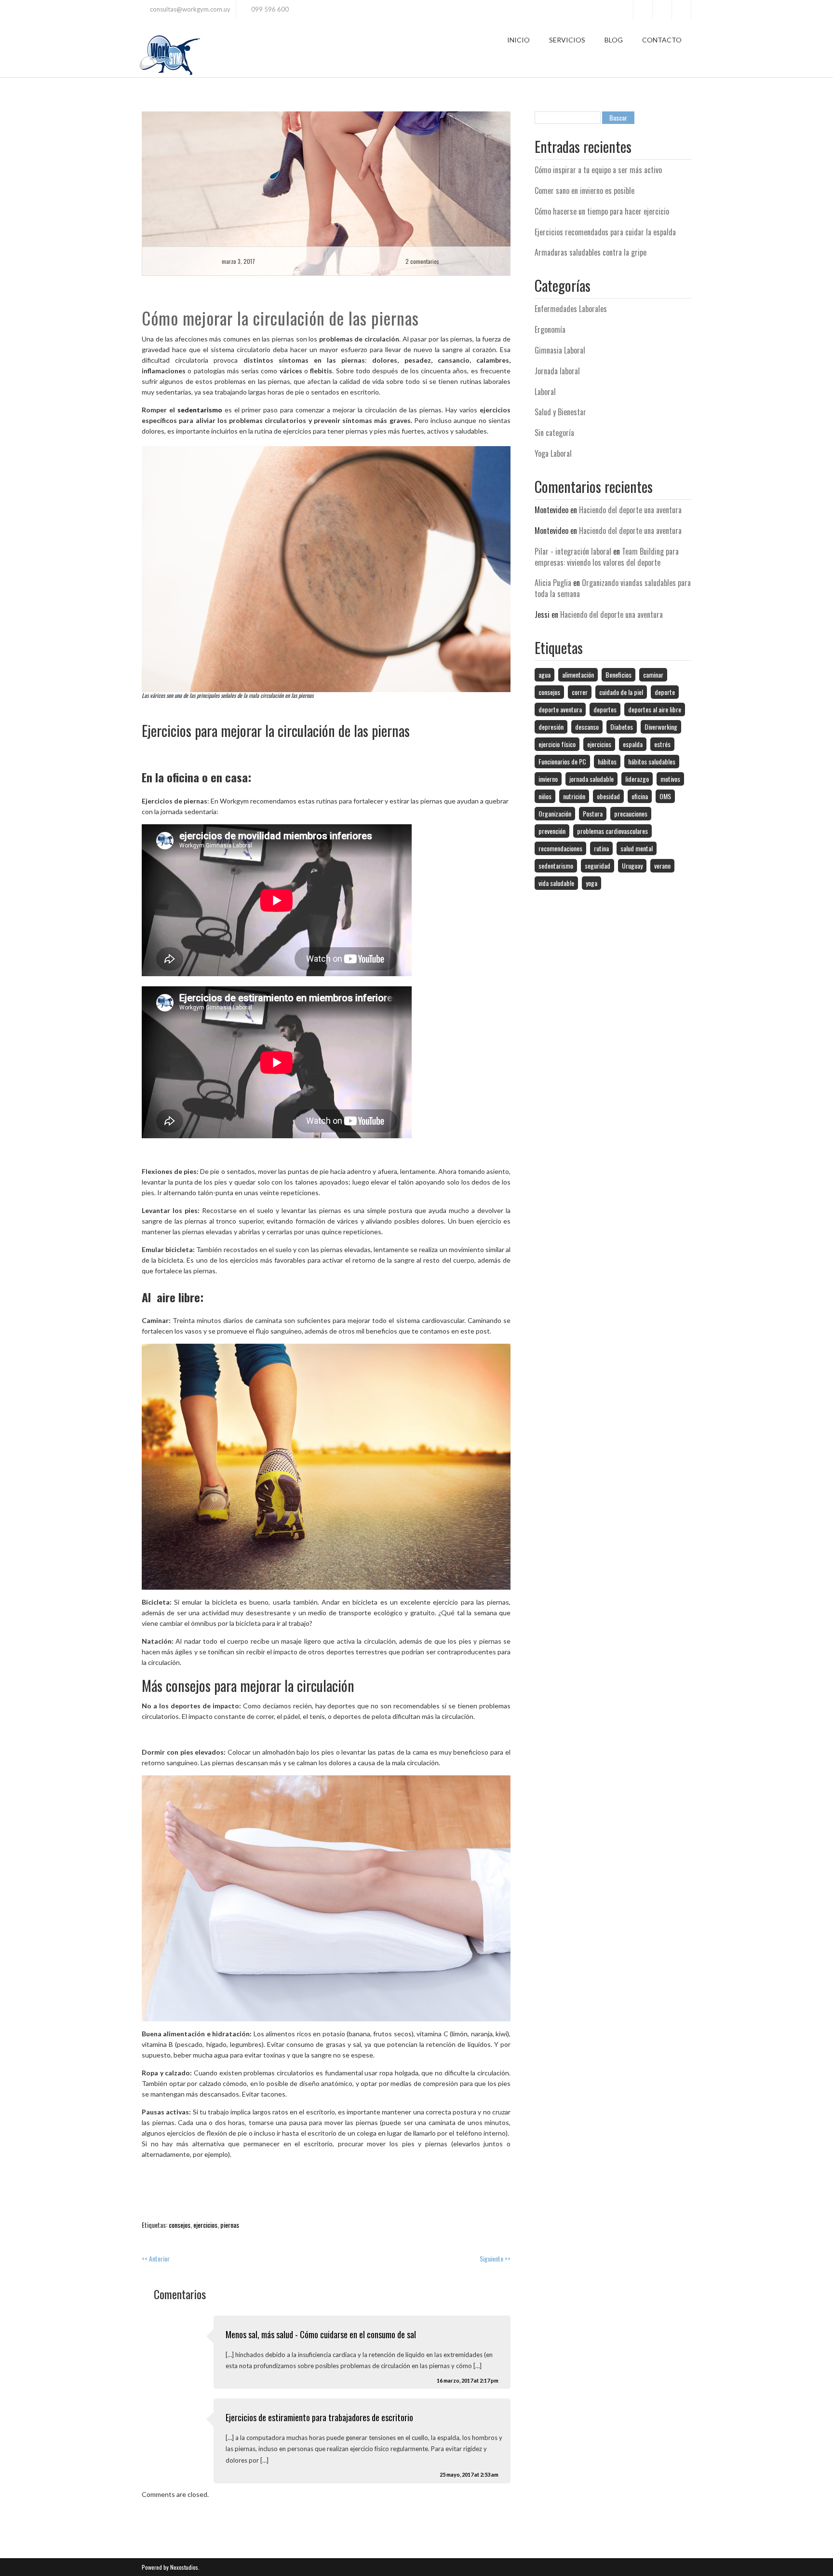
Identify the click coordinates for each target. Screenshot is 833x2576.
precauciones (631, 813)
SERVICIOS (567, 40)
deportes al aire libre (655, 709)
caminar (653, 675)
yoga (591, 883)
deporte (665, 692)
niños (545, 796)
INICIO (518, 40)
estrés (662, 744)
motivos (670, 779)
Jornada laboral (557, 371)
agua (544, 675)
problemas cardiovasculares (612, 831)
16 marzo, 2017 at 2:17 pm (468, 2380)
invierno (548, 779)
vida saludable (556, 883)
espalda (633, 744)
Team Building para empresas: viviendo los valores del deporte (607, 557)
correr (580, 692)
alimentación (578, 675)
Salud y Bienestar (560, 412)
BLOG (614, 40)
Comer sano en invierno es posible (584, 191)
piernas (230, 2225)
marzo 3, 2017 (238, 261)
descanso (587, 727)
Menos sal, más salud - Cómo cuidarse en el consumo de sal (321, 2334)
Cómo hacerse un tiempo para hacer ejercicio (602, 211)
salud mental (637, 848)
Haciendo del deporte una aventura (630, 510)
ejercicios (205, 2225)
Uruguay (632, 865)
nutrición (574, 796)
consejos (180, 2225)
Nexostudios (183, 2567)
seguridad (598, 865)
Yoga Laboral (553, 453)
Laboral (545, 392)
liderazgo (637, 779)
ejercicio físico (557, 744)
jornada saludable (591, 779)
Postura (593, 813)
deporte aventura (560, 709)
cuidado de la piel (621, 692)
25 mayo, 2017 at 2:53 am (469, 2474)
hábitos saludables (652, 761)
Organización (555, 813)
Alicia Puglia (553, 583)
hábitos (607, 761)
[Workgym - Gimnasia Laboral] (169, 53)
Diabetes (622, 727)
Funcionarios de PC (562, 761)
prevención (552, 831)
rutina (601, 848)
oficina (640, 796)
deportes (605, 709)
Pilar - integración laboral (573, 551)
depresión (551, 727)
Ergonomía (550, 329)
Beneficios (618, 675)
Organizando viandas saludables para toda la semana (613, 588)
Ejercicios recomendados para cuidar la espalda (605, 232)
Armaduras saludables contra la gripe (591, 252)
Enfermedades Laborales (571, 309)
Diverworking (661, 727)
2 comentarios (422, 261)
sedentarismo (200, 410)
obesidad (608, 796)
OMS (665, 796)
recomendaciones (560, 848)
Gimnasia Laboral (560, 350)
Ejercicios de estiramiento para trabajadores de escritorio (319, 2417)
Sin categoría (554, 433)
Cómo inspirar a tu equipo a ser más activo (598, 170)
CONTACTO (662, 40)
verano (662, 865)
